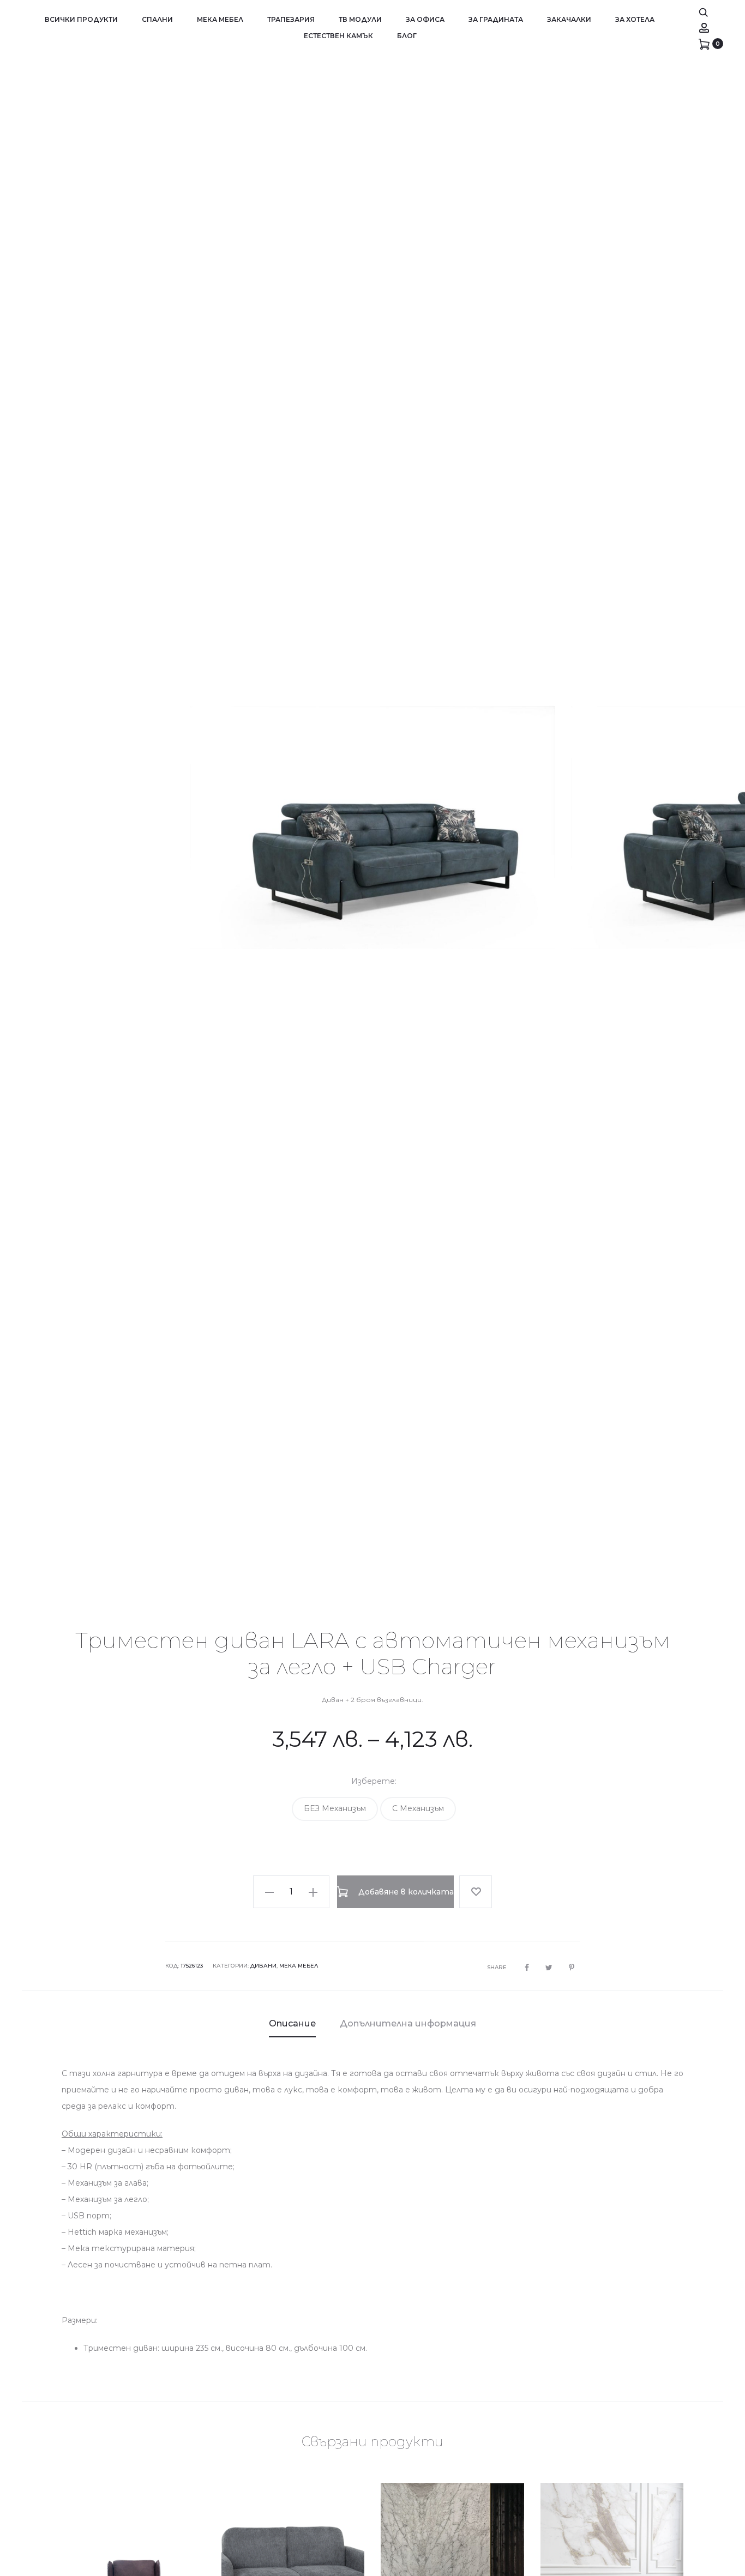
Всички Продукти (81, 19)
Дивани (263, 1966)
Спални (157, 19)
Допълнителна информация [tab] (408, 2023)
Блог (407, 36)
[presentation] (38, 828)
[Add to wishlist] (476, 1892)
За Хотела (635, 19)
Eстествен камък (338, 36)
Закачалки (569, 19)
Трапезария (291, 19)
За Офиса (425, 19)
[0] (704, 44)
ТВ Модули (360, 19)
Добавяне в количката (405, 1892)
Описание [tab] (292, 2023)
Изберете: (374, 1781)
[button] (335, 1809)
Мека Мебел (220, 19)
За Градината (496, 19)
